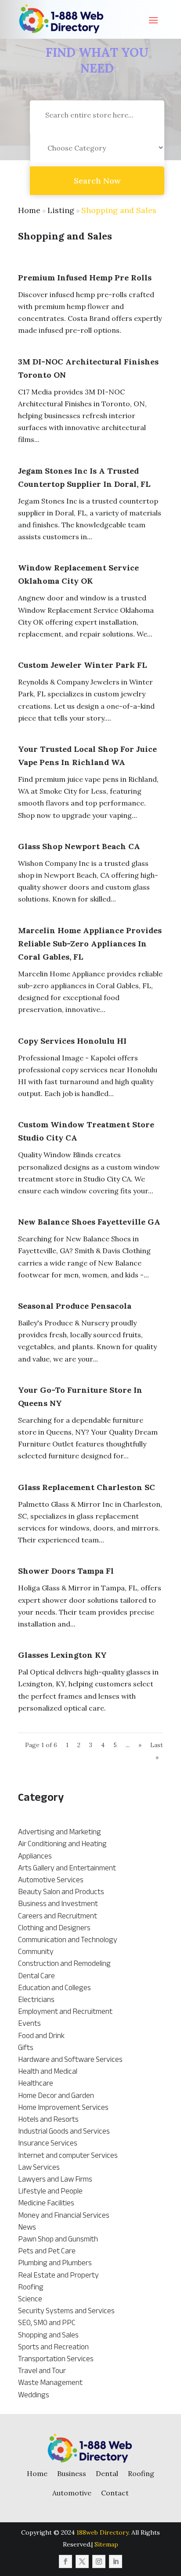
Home (29, 210)
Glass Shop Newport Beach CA (79, 846)
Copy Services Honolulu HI (72, 1041)
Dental (107, 2473)
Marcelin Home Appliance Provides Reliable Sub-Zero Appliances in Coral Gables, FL (90, 944)
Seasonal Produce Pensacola (75, 1306)
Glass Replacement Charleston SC (87, 1487)
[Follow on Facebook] (65, 2561)
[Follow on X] (82, 2561)
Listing (61, 210)
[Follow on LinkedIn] (116, 2561)
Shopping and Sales (119, 210)
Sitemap (106, 2544)
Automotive (72, 2493)
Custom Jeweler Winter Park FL (83, 665)
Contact (115, 2493)
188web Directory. (103, 2532)
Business (72, 2473)
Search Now (97, 181)
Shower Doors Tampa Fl (66, 1571)
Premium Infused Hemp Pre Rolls (85, 278)
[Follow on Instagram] (99, 2561)
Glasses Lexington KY (62, 1655)
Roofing (141, 2473)
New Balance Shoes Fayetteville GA (89, 1222)
